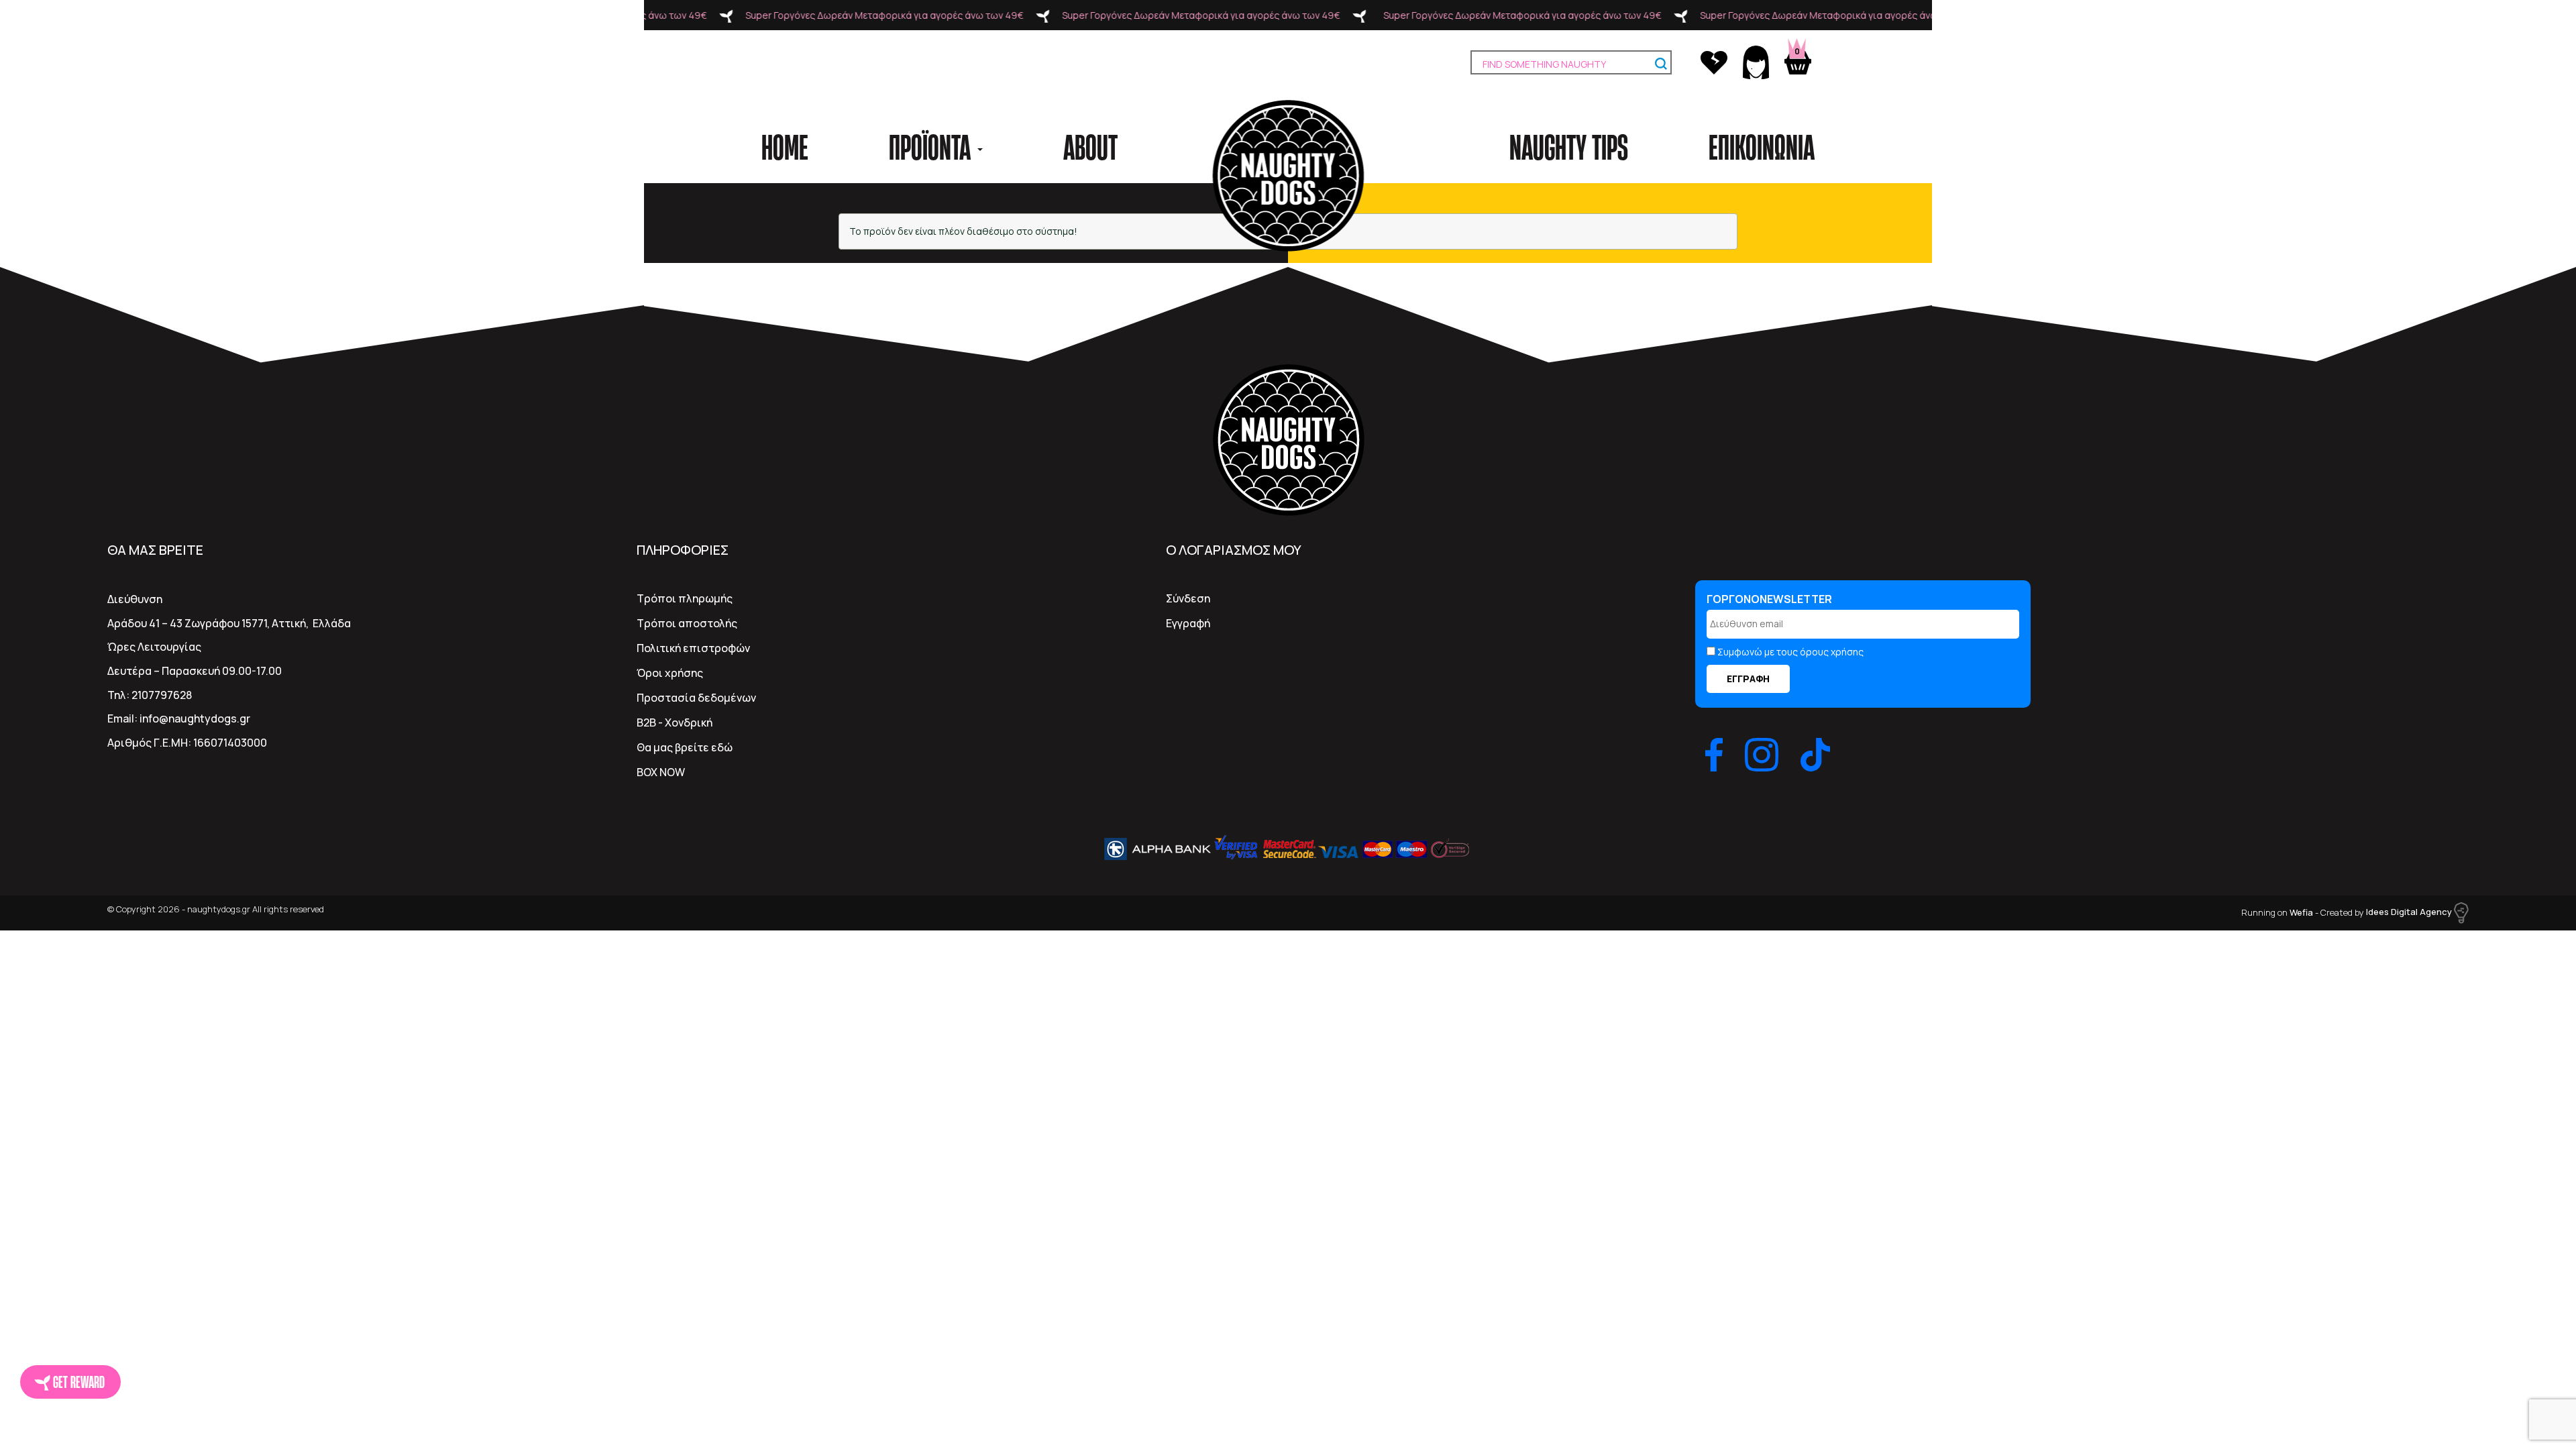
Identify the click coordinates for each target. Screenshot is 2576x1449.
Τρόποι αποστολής (687, 623)
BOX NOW (661, 772)
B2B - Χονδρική (675, 722)
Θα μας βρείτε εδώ (685, 747)
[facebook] (1714, 755)
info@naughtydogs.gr (195, 718)
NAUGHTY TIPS (1569, 146)
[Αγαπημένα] (1715, 61)
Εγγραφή (1188, 623)
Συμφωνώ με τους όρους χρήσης (1790, 652)
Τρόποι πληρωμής (685, 598)
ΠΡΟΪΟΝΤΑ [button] (932, 146)
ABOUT (1090, 146)
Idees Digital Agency (2410, 912)
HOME (785, 146)
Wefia (2301, 912)
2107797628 (162, 695)
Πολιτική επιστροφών (693, 648)
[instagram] (1762, 755)
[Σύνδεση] (1757, 61)
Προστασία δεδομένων (696, 698)
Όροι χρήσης (670, 673)
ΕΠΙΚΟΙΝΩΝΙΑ (1762, 146)
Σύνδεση (1188, 598)
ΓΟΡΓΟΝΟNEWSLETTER (1769, 599)
